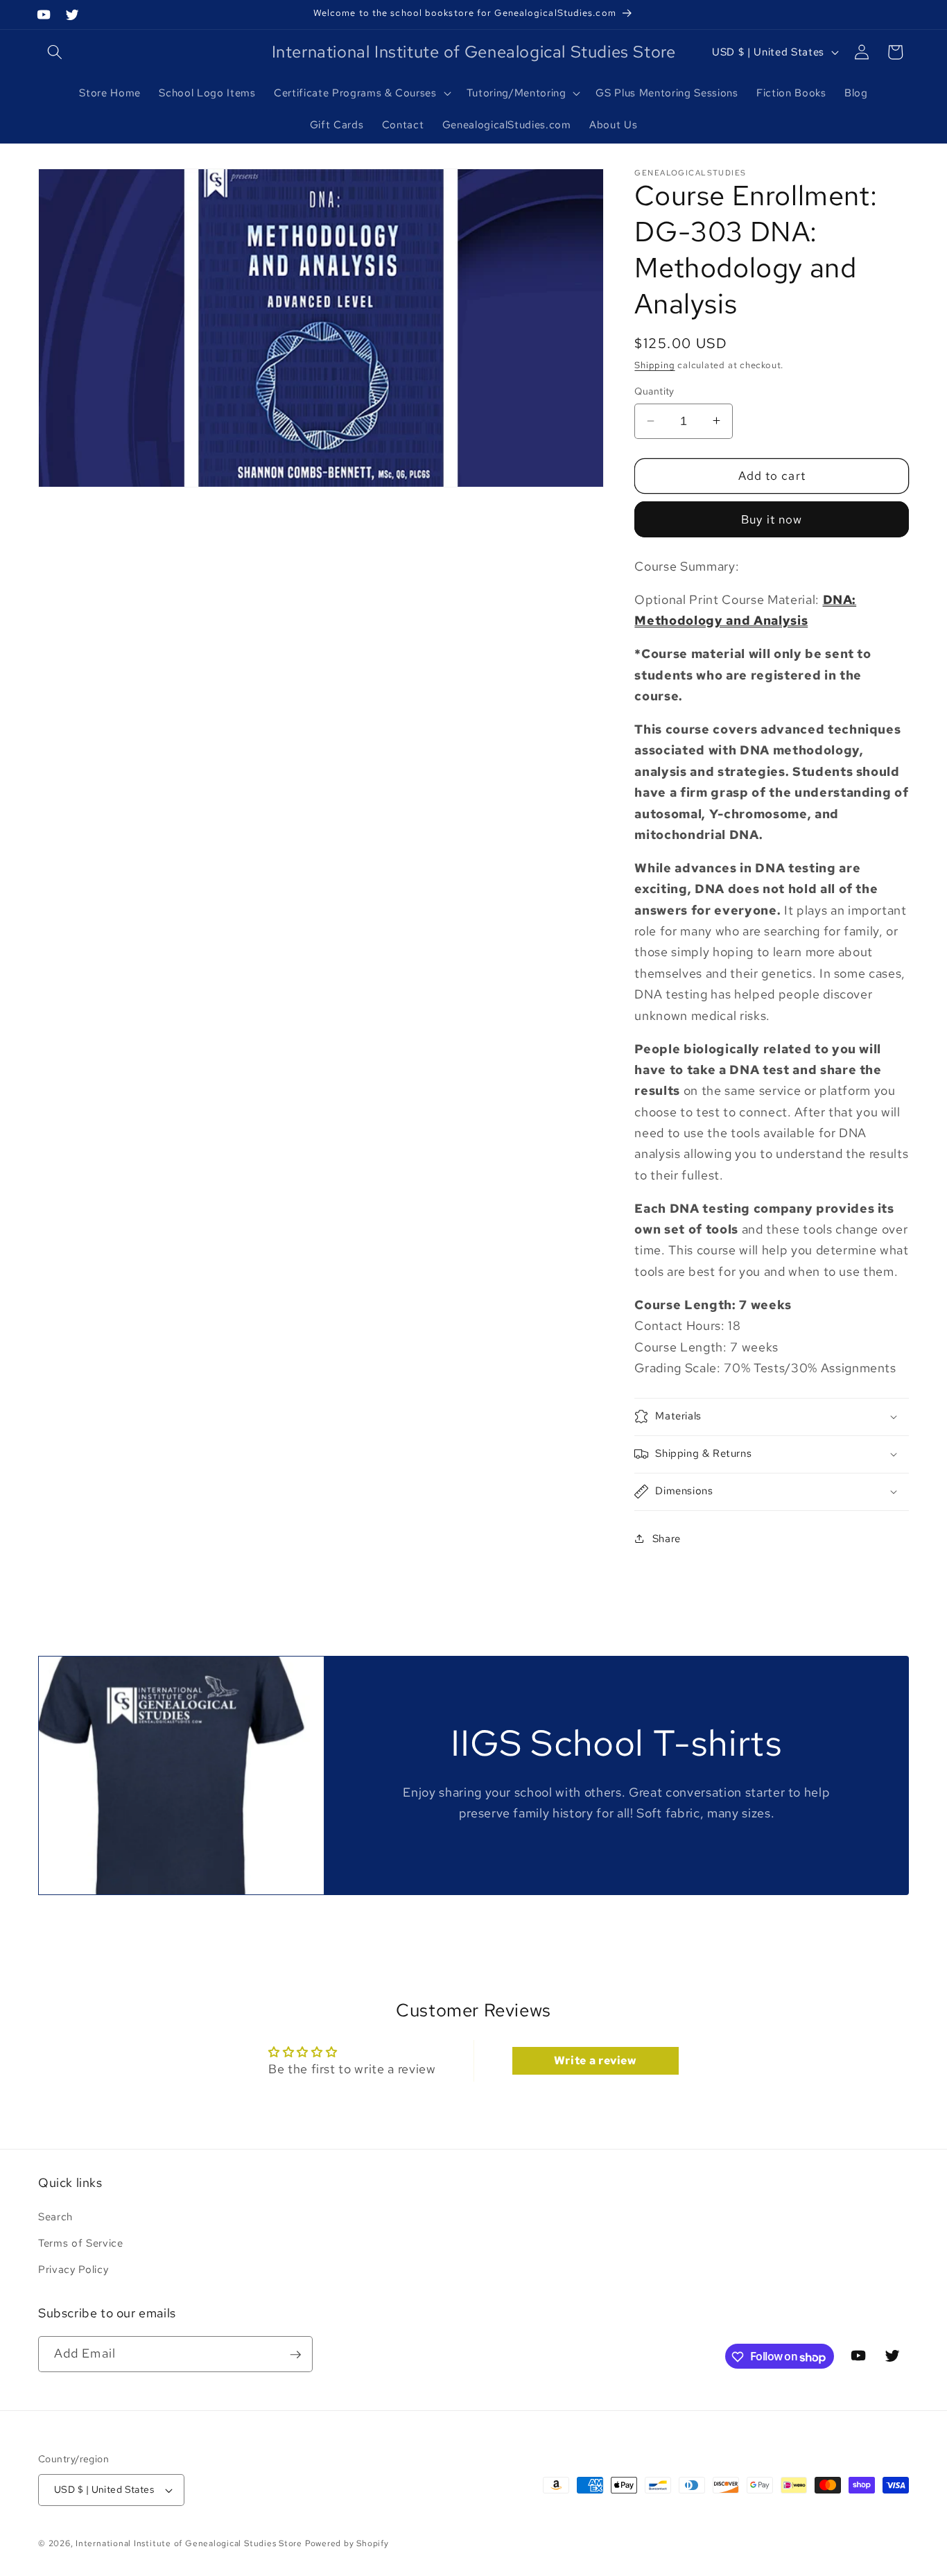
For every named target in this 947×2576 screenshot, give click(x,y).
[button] (55, 52)
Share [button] (667, 1538)
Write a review (596, 2060)
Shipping (654, 365)
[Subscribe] (295, 2355)
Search (55, 2216)
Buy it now (772, 519)
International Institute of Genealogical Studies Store (189, 2543)
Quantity (654, 391)
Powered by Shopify (347, 2543)
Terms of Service (81, 2243)
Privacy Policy (73, 2268)
